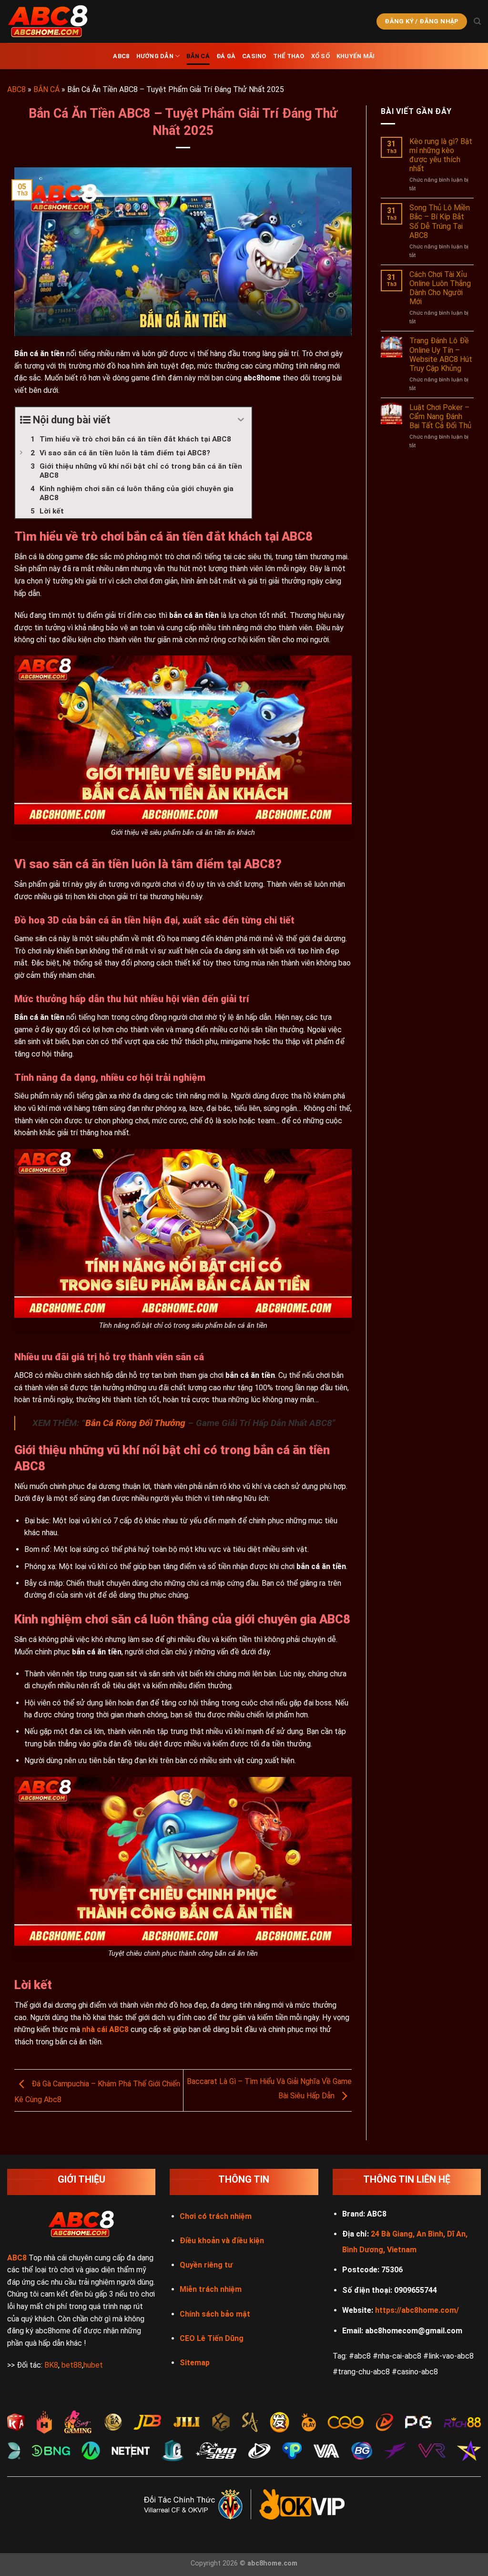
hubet (93, 2365)
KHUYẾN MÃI (356, 56)
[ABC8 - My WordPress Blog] (55, 21)
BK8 (51, 2365)
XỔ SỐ (320, 56)
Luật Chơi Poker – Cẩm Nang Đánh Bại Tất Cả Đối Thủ (440, 416)
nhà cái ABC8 (105, 2029)
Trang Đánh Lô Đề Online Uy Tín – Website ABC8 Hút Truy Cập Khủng (441, 354)
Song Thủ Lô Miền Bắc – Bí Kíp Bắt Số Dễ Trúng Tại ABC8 (440, 221)
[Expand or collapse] (241, 420)
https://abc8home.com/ (417, 2310)
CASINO (254, 56)
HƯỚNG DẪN (155, 56)
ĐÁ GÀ (226, 56)
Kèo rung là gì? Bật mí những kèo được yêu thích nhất (441, 155)
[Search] (477, 21)
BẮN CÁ (198, 56)
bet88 (72, 2365)
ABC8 (121, 56)
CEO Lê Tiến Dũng (212, 2338)
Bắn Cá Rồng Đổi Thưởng (135, 1423)
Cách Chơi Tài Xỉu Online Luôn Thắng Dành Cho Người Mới (440, 288)
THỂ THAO (289, 56)
